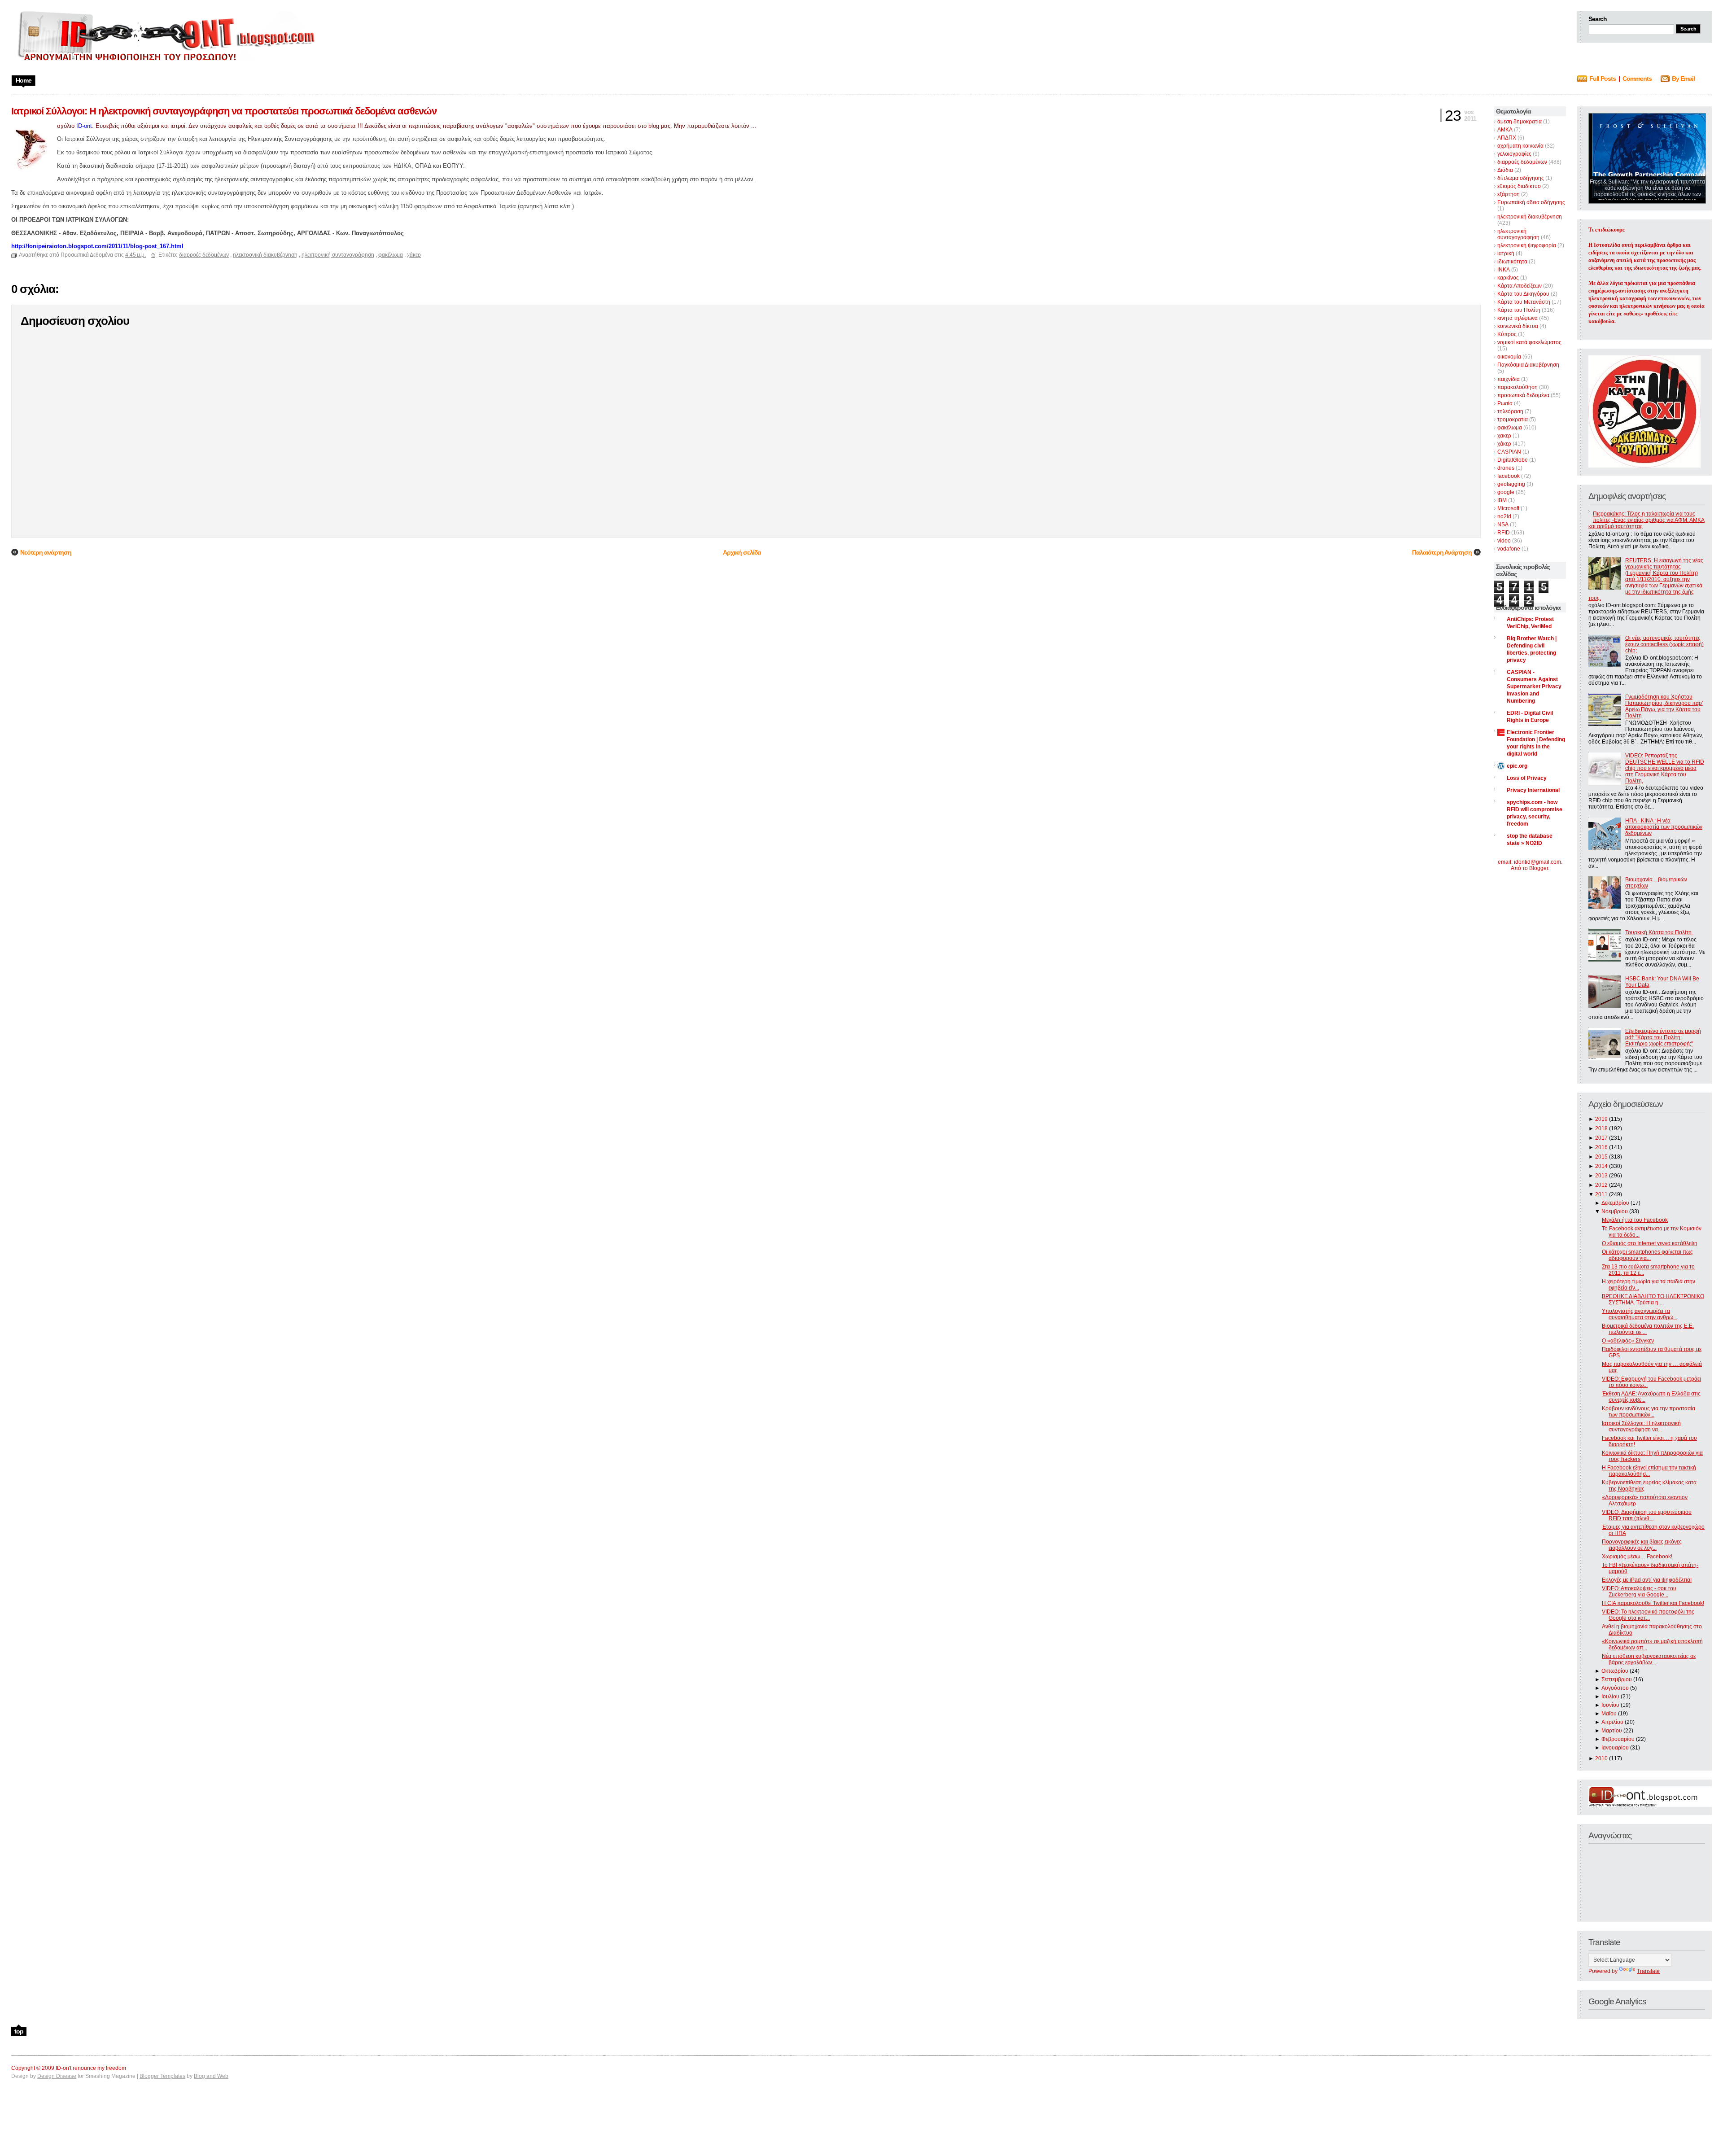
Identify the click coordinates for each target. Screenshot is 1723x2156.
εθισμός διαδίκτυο (1519, 186)
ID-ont (84, 126)
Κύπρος (1507, 334)
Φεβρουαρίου (1618, 1739)
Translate (1648, 1971)
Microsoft (1508, 508)
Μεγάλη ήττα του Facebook (1635, 1220)
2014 (1601, 1166)
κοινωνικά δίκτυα (1518, 326)
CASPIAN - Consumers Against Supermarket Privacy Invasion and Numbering (1534, 687)
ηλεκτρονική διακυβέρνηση (1530, 217)
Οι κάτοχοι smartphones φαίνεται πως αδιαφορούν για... (1647, 1255)
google (1506, 492)
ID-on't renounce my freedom (91, 2068)
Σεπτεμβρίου (1617, 1679)
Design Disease (57, 2076)
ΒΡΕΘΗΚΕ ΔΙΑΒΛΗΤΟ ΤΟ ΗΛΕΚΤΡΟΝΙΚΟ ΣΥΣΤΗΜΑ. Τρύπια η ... (1653, 1299)
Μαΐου (1609, 1714)
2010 (1601, 1758)
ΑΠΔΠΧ (1507, 138)
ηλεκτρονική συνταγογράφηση (1518, 234)
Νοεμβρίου (1615, 1211)
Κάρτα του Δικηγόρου (1523, 294)
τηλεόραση (1510, 411)
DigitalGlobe (1513, 460)
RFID (1504, 533)
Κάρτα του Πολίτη (1519, 310)
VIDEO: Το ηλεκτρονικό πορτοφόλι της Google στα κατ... (1648, 1615)
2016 (1601, 1147)
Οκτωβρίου (1615, 1671)
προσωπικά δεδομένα (1523, 395)
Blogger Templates (162, 2076)
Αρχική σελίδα (742, 552)
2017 (1601, 1138)
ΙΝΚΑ (1504, 270)
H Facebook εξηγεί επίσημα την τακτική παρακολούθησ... (1649, 1471)
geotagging (1511, 484)
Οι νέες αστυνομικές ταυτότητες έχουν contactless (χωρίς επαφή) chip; (1664, 644)
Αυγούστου (1615, 1688)
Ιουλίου (1610, 1697)
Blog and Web (211, 2076)
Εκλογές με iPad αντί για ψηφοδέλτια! (1647, 1580)
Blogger (1539, 868)
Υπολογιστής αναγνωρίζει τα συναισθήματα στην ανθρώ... (1640, 1314)
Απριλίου (1612, 1722)
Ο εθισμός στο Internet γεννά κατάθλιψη (1650, 1243)
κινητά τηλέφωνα (1517, 318)
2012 (1601, 1185)
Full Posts (1603, 79)
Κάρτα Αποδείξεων (1520, 286)
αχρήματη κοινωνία (1520, 146)
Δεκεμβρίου (1615, 1203)
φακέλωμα (1510, 428)
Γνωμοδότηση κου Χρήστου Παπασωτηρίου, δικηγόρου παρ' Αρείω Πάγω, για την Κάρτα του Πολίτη (1664, 706)
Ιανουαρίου (1615, 1748)
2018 (1601, 1128)
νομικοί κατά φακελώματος (1529, 342)
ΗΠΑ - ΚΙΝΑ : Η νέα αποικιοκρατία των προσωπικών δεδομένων (1664, 827)
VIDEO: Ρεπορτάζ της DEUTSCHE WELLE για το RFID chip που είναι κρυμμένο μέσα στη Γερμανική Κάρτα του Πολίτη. (1665, 768)
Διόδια (1505, 170)
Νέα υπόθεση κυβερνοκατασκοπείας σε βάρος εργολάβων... (1649, 1659)
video (1504, 541)
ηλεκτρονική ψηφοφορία (1527, 245)
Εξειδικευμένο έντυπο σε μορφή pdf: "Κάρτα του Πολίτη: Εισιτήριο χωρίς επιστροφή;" (1663, 1037)
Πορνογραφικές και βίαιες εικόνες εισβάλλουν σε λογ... (1642, 1545)
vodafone (1509, 549)
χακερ (1504, 436)
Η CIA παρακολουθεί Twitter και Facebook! (1653, 1603)
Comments (1637, 79)
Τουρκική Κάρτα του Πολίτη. (1659, 932)
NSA (1503, 525)
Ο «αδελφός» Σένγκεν (1628, 1341)
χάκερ (1504, 444)
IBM (1502, 500)
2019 (1601, 1119)
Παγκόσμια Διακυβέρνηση (1528, 365)
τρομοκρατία (1513, 420)
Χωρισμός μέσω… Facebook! (1637, 1557)
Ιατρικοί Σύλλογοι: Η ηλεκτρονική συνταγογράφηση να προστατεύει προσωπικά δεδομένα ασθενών (224, 111)
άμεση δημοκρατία (1520, 122)
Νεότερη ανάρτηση (46, 552)
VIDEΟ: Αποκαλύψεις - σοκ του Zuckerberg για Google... (1639, 1592)
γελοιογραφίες (1514, 154)
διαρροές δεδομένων (1522, 162)
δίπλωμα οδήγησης (1521, 178)
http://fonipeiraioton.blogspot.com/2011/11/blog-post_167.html (97, 246)
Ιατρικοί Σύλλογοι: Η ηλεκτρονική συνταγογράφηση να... (1641, 1426)
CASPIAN (1509, 452)
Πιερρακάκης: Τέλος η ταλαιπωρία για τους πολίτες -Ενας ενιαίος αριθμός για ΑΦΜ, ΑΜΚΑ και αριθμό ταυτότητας (1646, 520)
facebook (1509, 476)
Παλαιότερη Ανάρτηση (1442, 552)
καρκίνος (1508, 278)
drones (1506, 468)
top (19, 2031)
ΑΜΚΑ (1505, 130)
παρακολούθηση (1517, 387)
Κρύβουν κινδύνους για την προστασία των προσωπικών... (1649, 1412)
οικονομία (1509, 357)
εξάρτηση (1509, 194)
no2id (1504, 516)
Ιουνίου (1610, 1705)
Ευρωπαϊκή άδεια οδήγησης (1531, 202)
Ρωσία (1505, 403)
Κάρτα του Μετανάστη (1524, 302)
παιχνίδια (1509, 379)
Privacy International (1533, 790)
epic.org (1517, 766)
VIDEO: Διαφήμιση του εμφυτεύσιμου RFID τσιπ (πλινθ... (1647, 1515)
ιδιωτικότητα (1512, 262)
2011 (1601, 1194)
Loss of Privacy (1527, 778)
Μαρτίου (1612, 1731)
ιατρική (1506, 254)
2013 (1601, 1176)
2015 (1601, 1157)
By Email (1683, 79)
